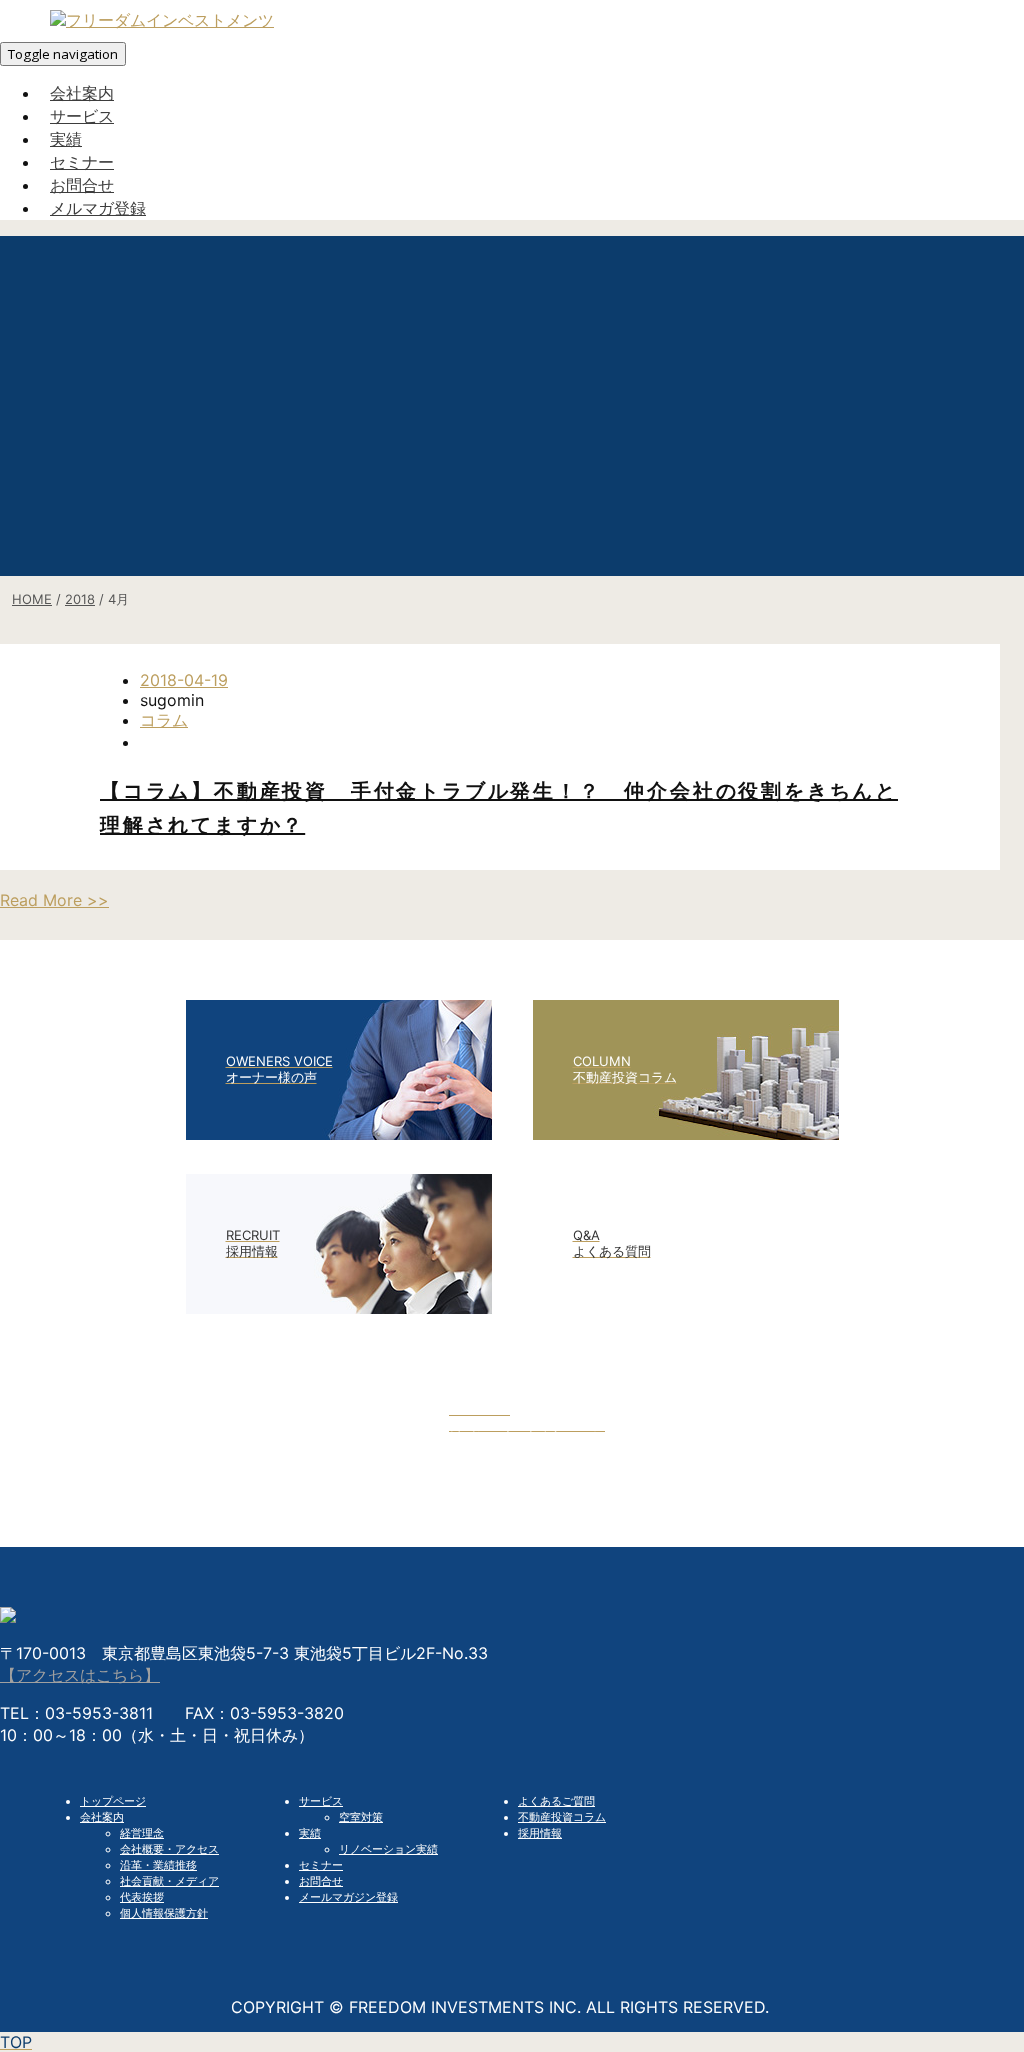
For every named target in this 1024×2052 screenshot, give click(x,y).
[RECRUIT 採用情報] (339, 1308)
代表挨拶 (142, 1897)
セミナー (321, 1865)
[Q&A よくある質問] (686, 1308)
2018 (80, 599)
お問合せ (321, 1881)
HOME (32, 599)
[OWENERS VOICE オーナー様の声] (339, 1134)
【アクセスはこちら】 (80, 1675)
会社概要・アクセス (169, 1849)
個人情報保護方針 (164, 1913)
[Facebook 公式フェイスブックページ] (512, 1482)
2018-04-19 (184, 680)
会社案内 (102, 1817)
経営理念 (142, 1833)
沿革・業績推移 (158, 1865)
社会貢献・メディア (169, 1881)
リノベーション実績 (388, 1849)
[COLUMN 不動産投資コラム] (686, 1134)
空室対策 (361, 1817)
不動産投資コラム (562, 1817)
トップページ (113, 1801)
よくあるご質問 (556, 1801)
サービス (321, 1801)
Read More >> (54, 900)
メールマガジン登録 (348, 1897)
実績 (310, 1833)
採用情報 (540, 1833)
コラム (164, 720)
